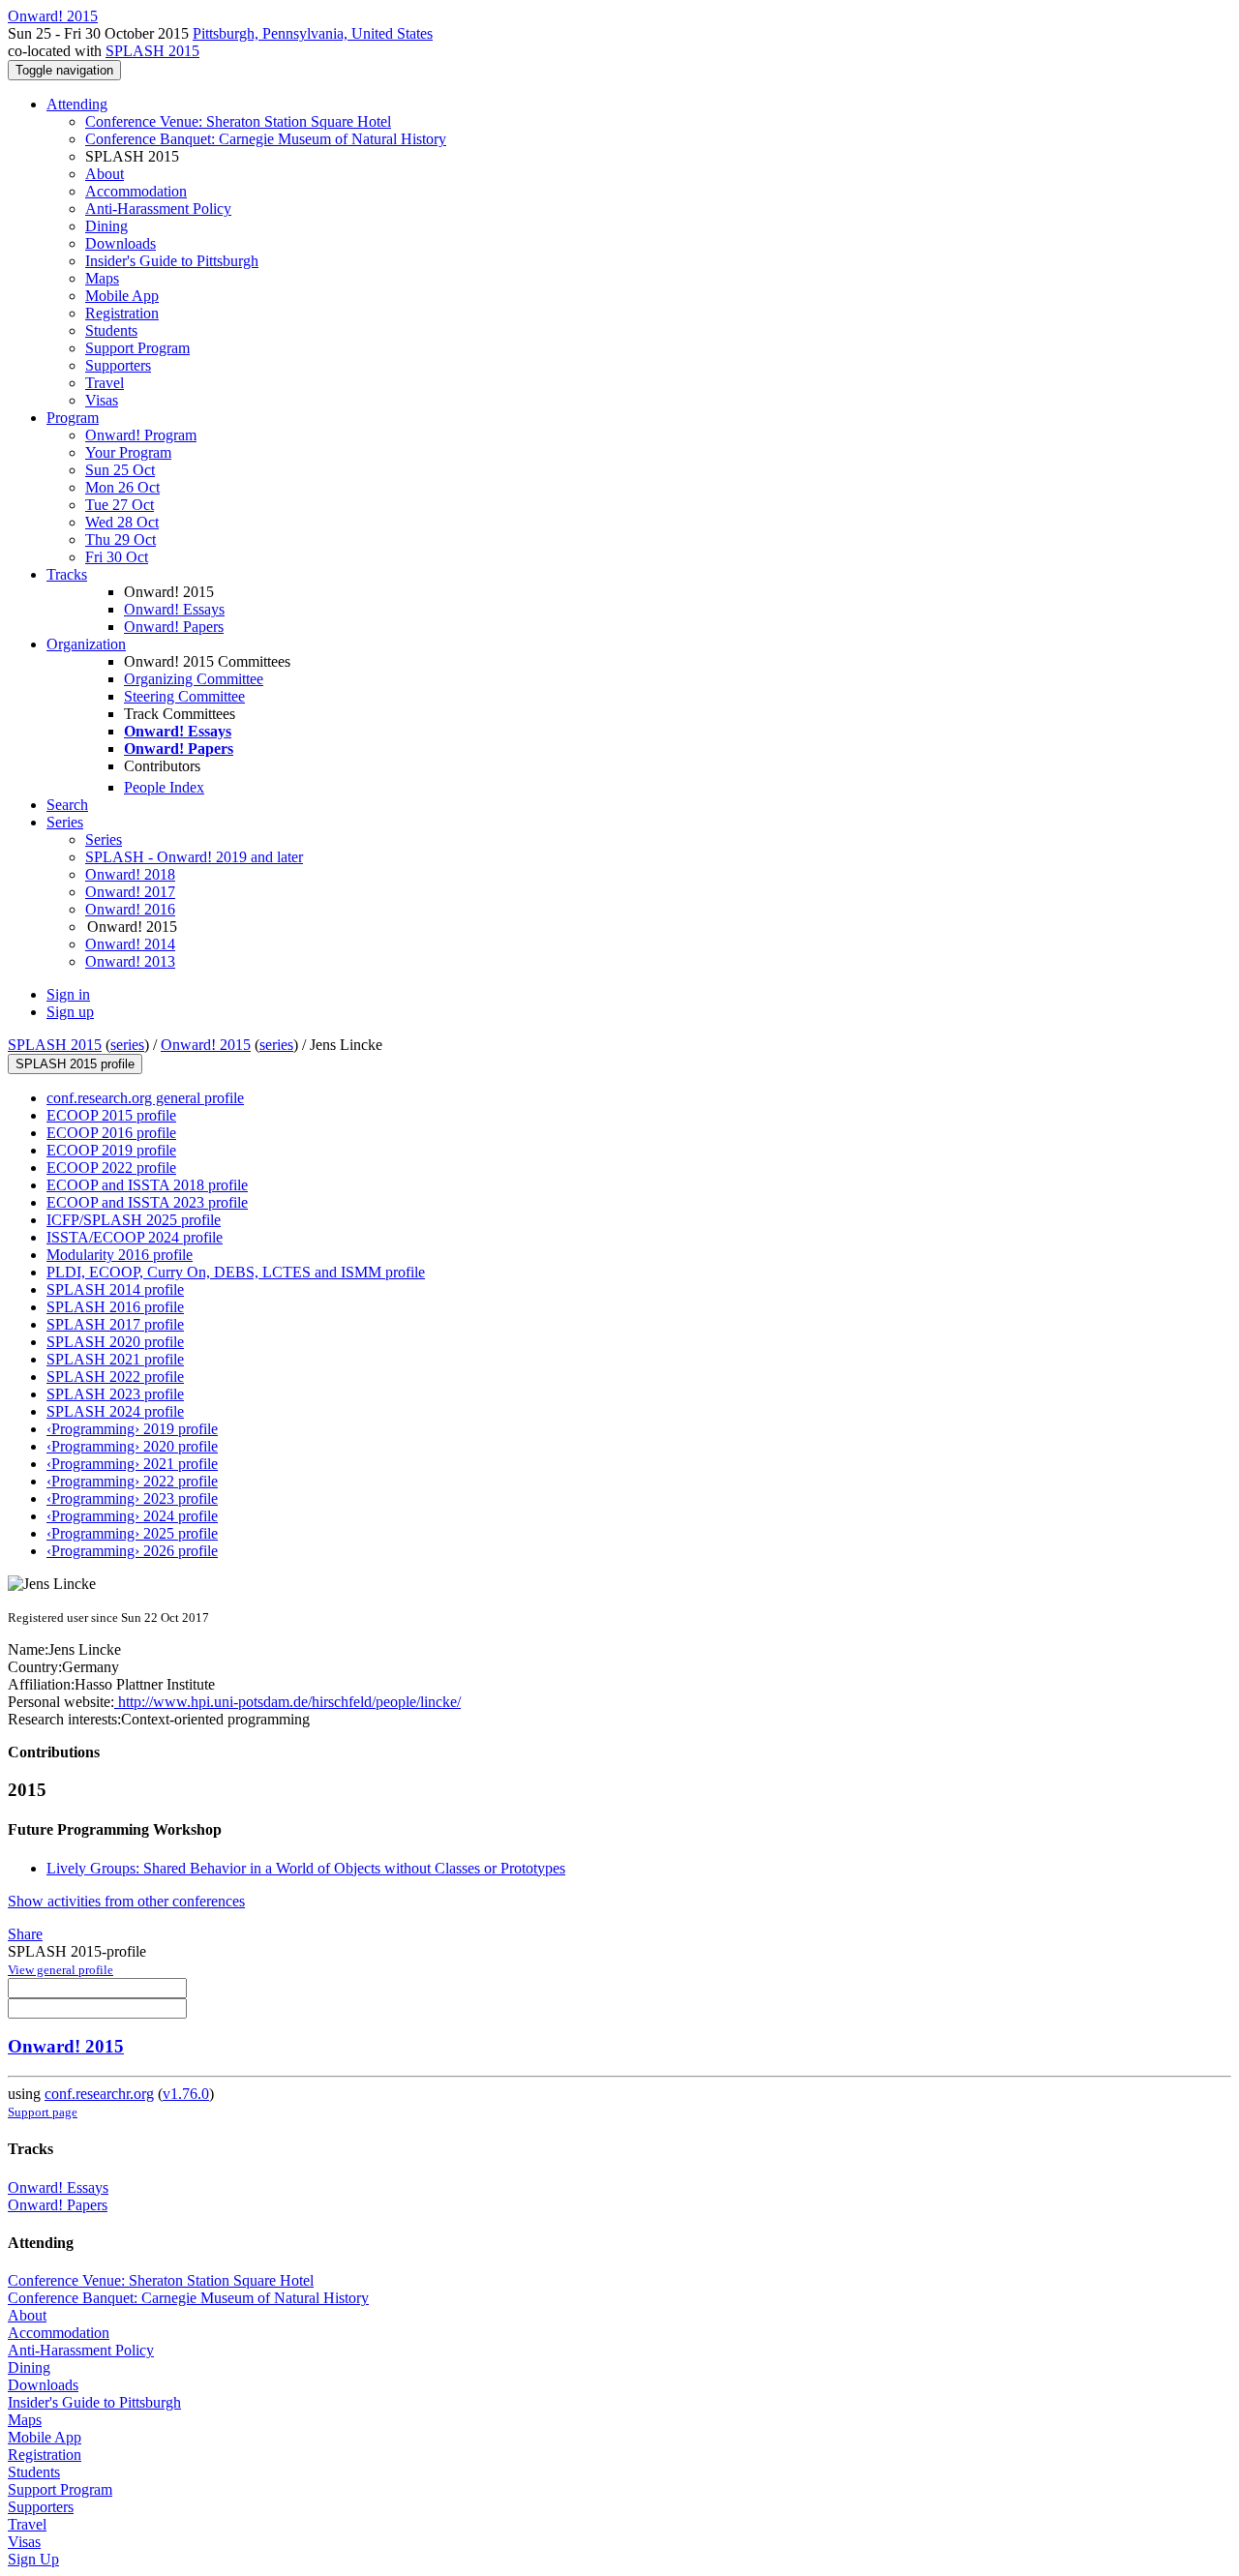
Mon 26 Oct (122, 487)
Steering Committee (184, 696)
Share (25, 1934)
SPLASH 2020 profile (115, 1342)
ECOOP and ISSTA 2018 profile (147, 1185)
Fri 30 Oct (117, 557)
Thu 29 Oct (121, 539)
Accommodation (136, 191)
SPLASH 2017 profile (115, 1324)
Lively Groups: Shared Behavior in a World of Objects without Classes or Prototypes (306, 1868)
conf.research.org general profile (145, 1098)
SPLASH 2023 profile (115, 1394)
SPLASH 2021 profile (115, 1359)
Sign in (68, 994)
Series (104, 839)
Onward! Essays (174, 609)
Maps (102, 278)
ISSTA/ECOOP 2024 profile (135, 1237)
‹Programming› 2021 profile (132, 1464)
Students (111, 330)
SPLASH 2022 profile (115, 1377)
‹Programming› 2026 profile (132, 1551)
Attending (77, 104)
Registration (122, 313)
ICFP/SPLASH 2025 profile (134, 1220)
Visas (102, 400)
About (105, 174)
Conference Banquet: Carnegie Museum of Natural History (266, 139)
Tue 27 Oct (120, 505)
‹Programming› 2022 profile (132, 1481)
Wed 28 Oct (122, 522)
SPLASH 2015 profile (75, 1064)
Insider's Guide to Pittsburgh (172, 261)
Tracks (67, 574)
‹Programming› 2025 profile (132, 1533)
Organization (86, 644)
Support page (43, 2112)
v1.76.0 (186, 2094)
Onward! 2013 (130, 961)
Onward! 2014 (130, 944)
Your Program (128, 452)
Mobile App (122, 296)
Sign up (70, 1012)
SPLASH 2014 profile (115, 1289)
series (127, 1045)
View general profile (60, 1970)
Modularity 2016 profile (120, 1255)
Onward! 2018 (130, 874)
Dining (106, 226)
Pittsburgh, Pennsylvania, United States (313, 33)
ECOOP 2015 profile (111, 1115)
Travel (105, 383)
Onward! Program (141, 435)
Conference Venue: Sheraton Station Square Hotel (238, 121)
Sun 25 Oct (120, 470)
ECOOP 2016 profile (111, 1133)
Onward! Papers (174, 627)
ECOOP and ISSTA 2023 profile (147, 1202)
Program (73, 418)
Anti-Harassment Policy (158, 209)
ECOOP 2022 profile (111, 1168)
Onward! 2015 (206, 1045)
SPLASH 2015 (152, 51)
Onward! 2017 (130, 892)
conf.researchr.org (99, 2094)
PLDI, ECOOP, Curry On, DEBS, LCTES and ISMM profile (236, 1272)
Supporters (118, 365)
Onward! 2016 (130, 909)
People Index (164, 787)
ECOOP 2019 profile (111, 1150)
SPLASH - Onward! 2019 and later (194, 857)
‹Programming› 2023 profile (132, 1498)
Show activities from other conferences (126, 1901)
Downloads (121, 243)
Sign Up (33, 2559)
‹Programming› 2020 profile (132, 1446)
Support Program (137, 348)
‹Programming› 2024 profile (132, 1516)
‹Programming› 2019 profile (132, 1429)
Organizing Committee (194, 679)
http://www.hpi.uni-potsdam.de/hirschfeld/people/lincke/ (287, 1702)
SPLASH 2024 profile (115, 1411)
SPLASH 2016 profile (115, 1307)
